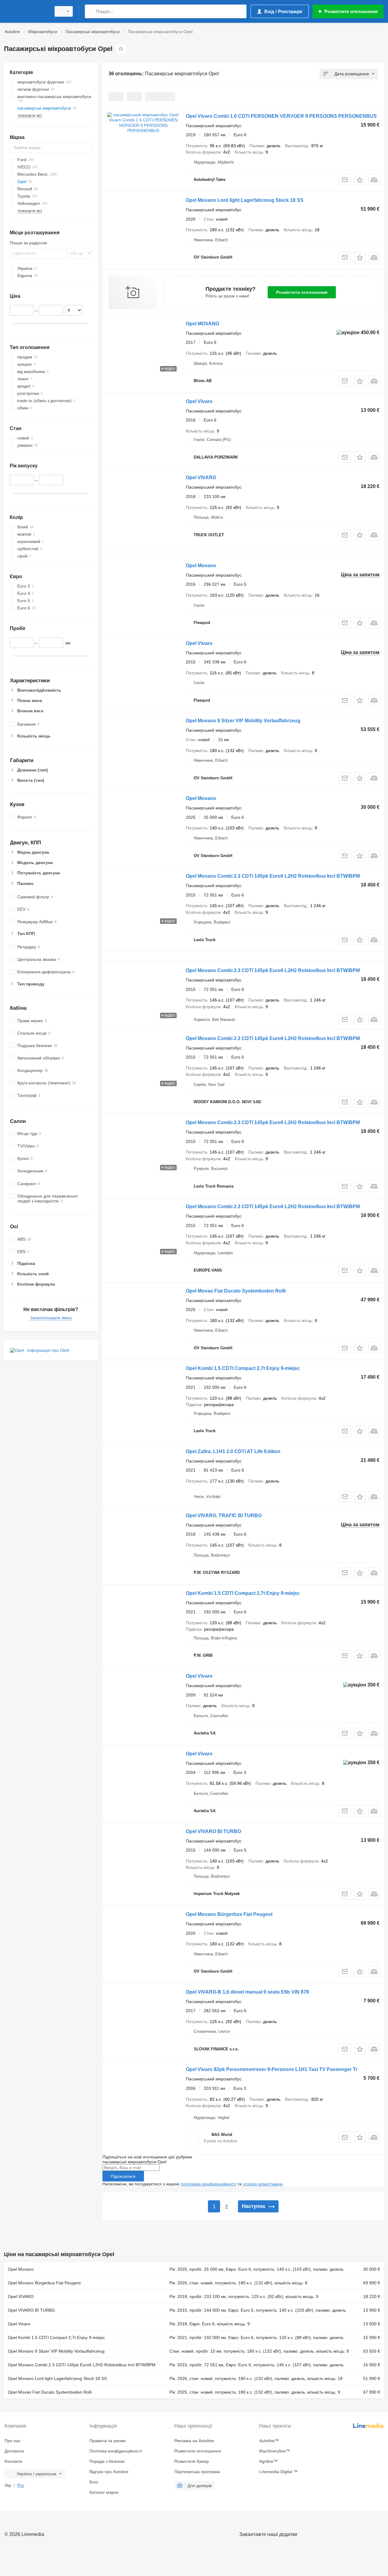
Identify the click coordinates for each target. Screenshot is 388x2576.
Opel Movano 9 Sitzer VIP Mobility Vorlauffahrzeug (243, 721)
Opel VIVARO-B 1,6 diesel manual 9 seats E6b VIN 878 (247, 1992)
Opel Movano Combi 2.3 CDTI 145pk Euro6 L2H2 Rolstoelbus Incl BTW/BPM (273, 876)
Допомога (14, 2451)
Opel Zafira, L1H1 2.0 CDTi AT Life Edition (233, 1451)
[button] (360, 180)
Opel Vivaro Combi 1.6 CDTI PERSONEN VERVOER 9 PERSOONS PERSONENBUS (281, 116)
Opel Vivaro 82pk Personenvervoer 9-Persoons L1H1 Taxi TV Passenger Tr (272, 2069)
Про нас (13, 2441)
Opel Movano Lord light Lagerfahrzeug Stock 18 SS (245, 200)
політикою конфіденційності (209, 2184)
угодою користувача (263, 2184)
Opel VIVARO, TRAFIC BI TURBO (224, 1515)
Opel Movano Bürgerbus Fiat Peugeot (229, 1914)
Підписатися (123, 2176)
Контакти (13, 2461)
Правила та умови (107, 2441)
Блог (94, 2482)
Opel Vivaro (199, 401)
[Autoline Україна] (26, 11)
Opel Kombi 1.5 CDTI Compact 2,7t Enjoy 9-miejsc (243, 1368)
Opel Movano (201, 566)
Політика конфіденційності (116, 2451)
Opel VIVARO (201, 478)
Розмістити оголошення (302, 292)
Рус (21, 2485)
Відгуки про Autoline (109, 2472)
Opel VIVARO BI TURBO (213, 1831)
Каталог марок (104, 2492)
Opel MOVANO (202, 324)
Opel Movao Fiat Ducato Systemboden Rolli (236, 1291)
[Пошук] (91, 11)
